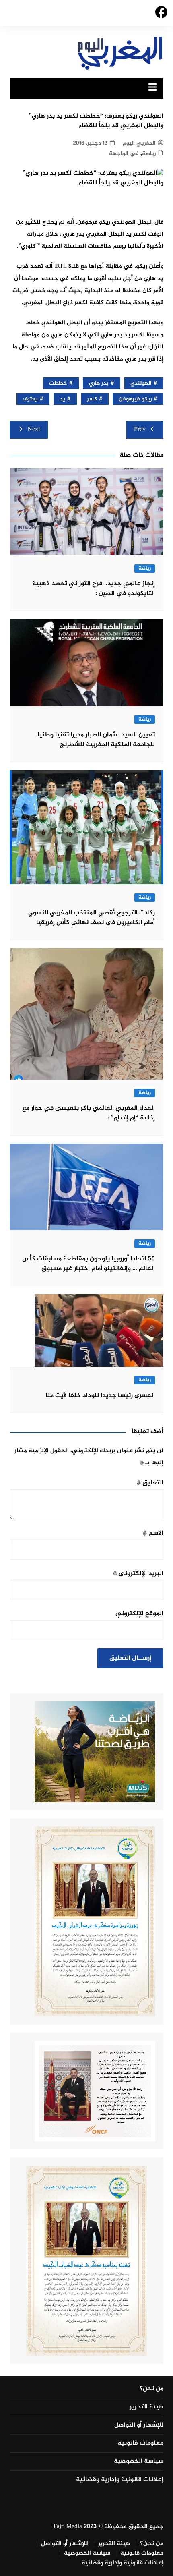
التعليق (150, 1483)
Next (34, 430)
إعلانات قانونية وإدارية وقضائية (120, 2480)
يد (62, 399)
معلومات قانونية (140, 2443)
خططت (58, 383)
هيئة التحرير (146, 2407)
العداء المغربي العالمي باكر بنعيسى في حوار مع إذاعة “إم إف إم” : (89, 1113)
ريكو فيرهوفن (135, 399)
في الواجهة (124, 154)
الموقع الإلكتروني (139, 1614)
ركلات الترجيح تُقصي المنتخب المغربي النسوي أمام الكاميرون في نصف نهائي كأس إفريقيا (92, 918)
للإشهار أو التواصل (139, 2425)
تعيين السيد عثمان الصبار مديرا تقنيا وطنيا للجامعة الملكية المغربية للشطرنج (96, 740)
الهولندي (141, 383)
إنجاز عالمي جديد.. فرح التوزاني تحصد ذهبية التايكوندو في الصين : (94, 589)
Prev (140, 430)
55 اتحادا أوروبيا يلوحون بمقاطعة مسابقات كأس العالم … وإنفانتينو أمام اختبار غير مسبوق (89, 1264)
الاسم (153, 1533)
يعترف (30, 399)
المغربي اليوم (139, 143)
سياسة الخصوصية (139, 2462)
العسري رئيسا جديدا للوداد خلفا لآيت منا (100, 1396)
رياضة (149, 154)
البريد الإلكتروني (138, 1574)
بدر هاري (99, 383)
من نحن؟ (151, 2389)
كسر (92, 399)
